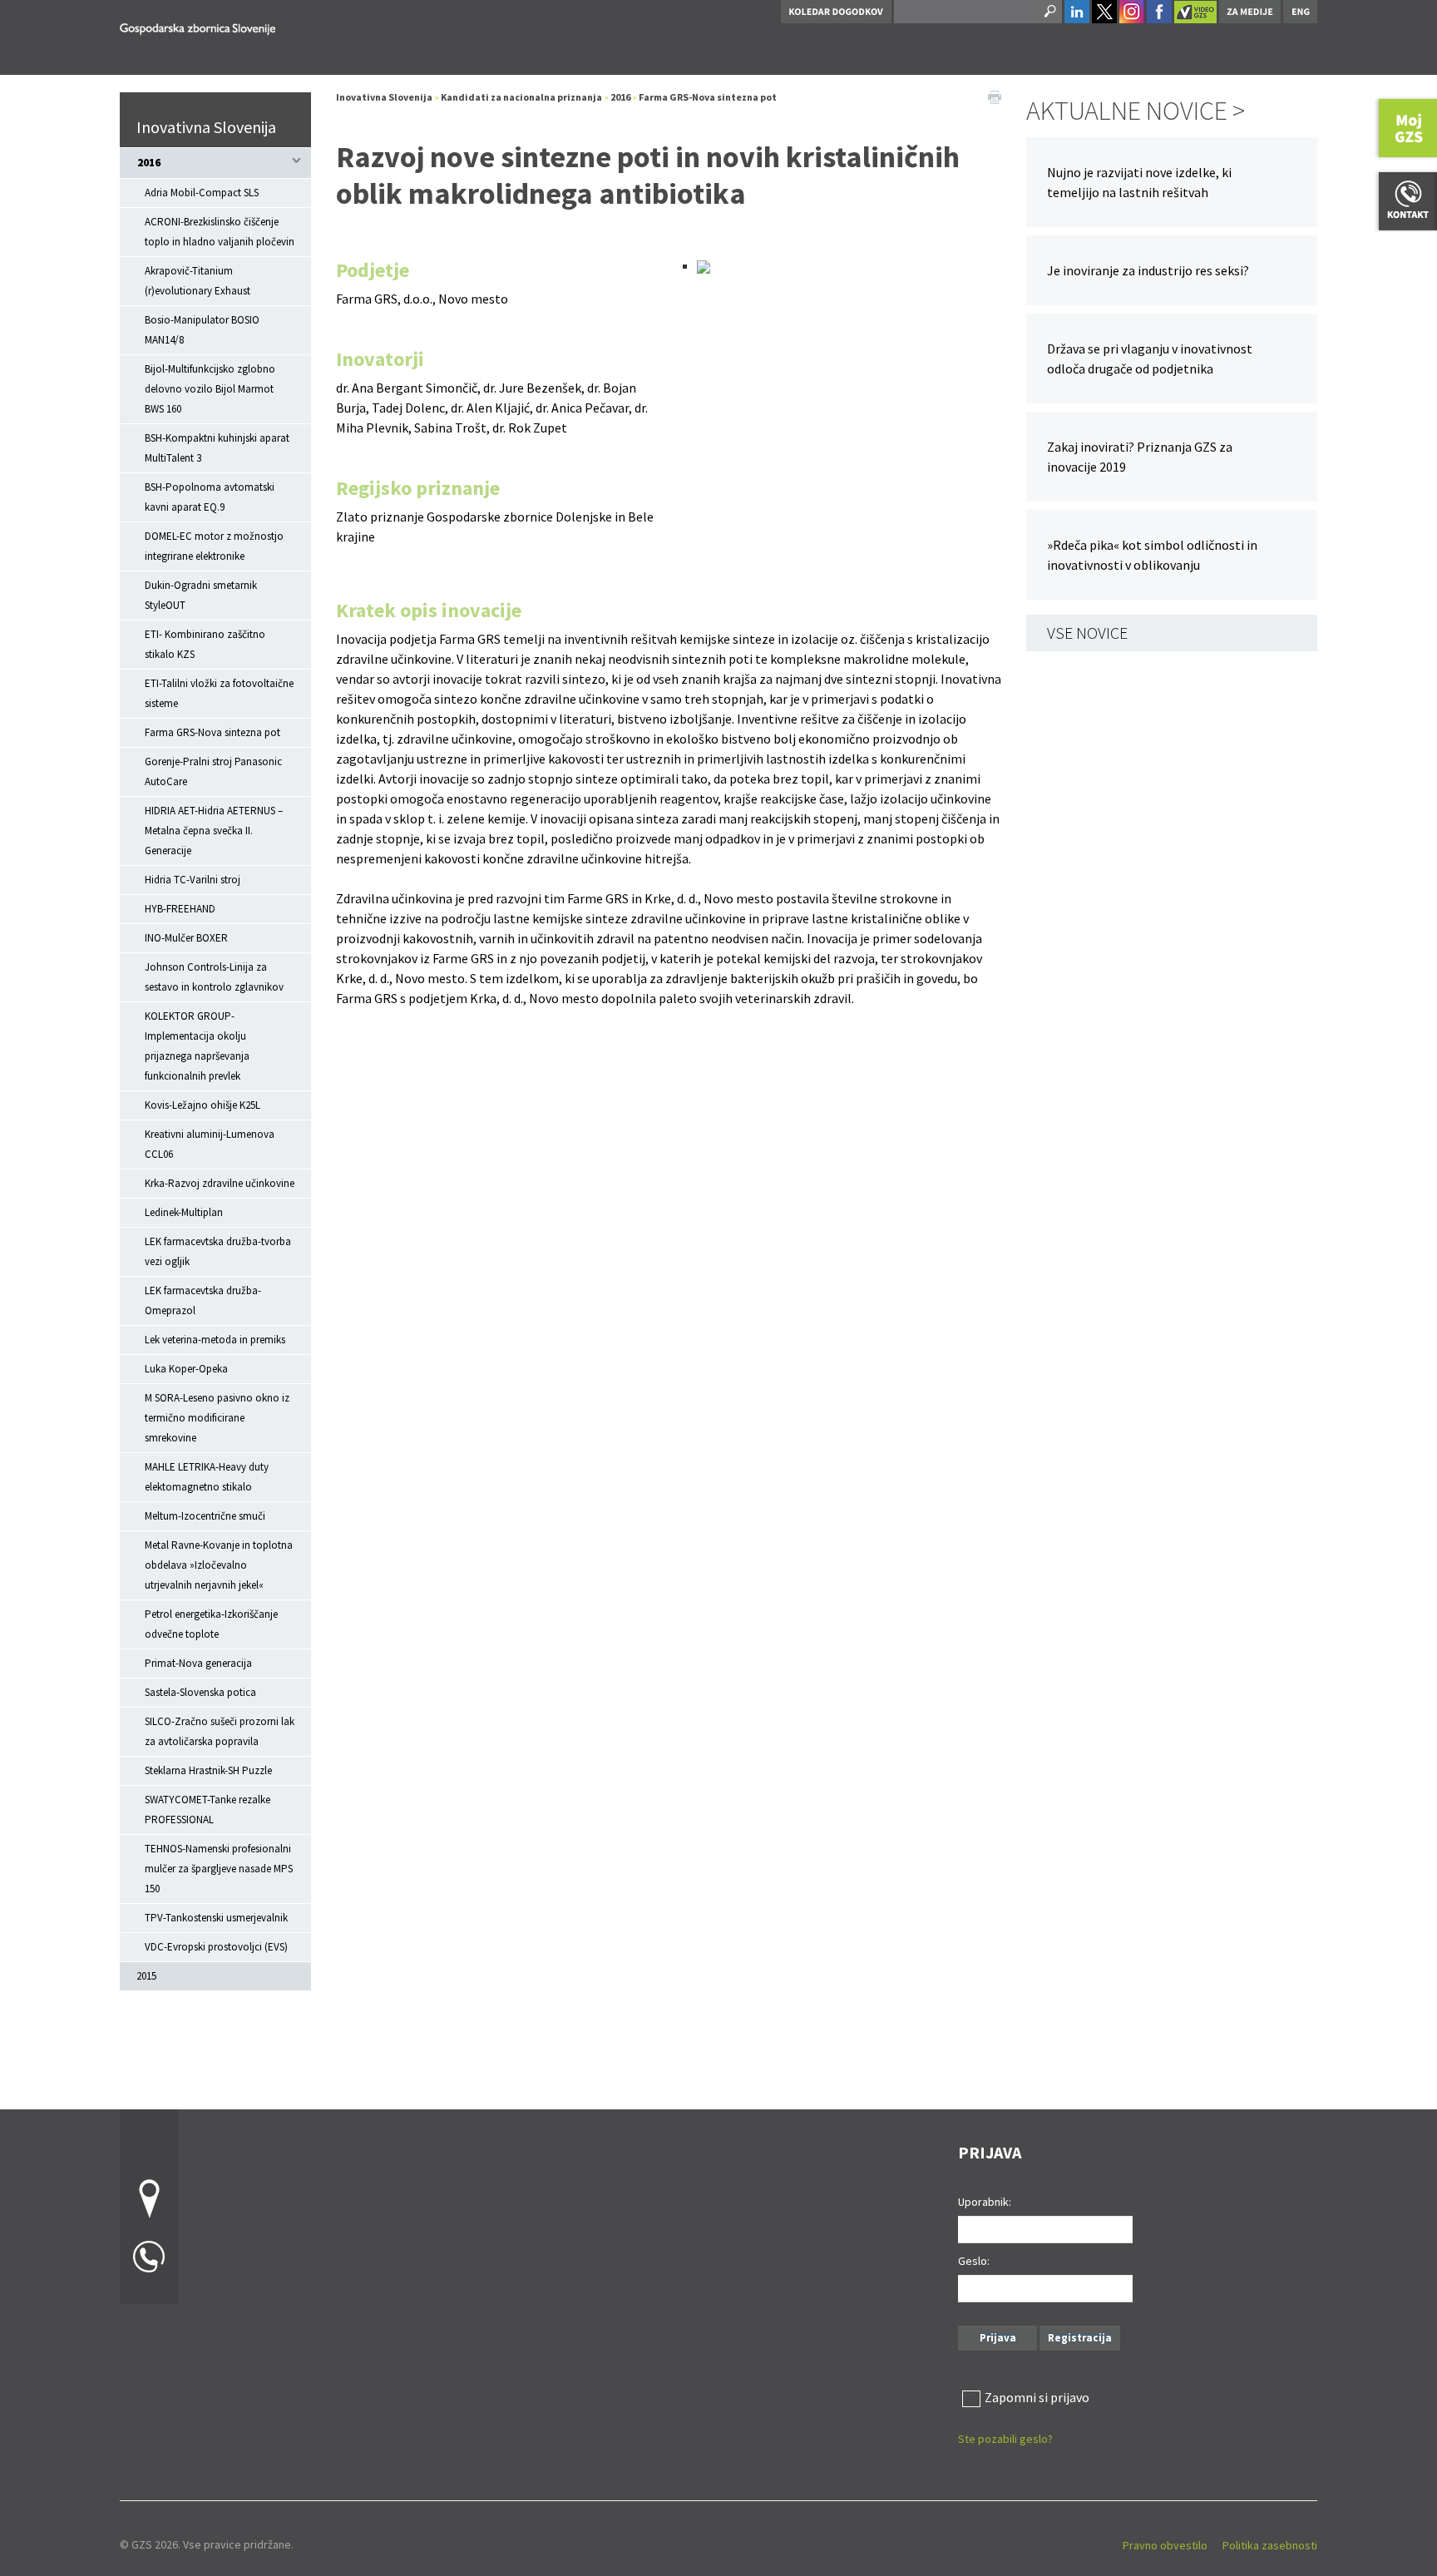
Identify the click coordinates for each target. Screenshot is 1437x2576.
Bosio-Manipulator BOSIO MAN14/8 (202, 330)
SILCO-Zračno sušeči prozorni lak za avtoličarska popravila (220, 1731)
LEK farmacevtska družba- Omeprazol (203, 1300)
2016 (149, 163)
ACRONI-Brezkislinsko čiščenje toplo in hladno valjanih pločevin (220, 232)
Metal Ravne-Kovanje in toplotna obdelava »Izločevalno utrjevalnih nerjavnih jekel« (219, 1565)
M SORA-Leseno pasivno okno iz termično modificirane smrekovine (217, 1418)
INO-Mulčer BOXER (186, 938)
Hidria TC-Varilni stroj (193, 880)
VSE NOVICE (1087, 633)
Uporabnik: (985, 2202)
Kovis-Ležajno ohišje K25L (202, 1105)
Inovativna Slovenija (206, 127)
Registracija (1080, 2338)
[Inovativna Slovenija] (198, 26)
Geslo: (974, 2261)
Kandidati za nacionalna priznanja (521, 97)
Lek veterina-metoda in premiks (215, 1340)
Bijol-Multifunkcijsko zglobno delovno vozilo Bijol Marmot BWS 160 (210, 389)
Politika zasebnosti (1270, 2545)
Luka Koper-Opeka (186, 1369)
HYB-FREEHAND (180, 909)
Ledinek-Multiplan (184, 1212)
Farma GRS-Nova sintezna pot (212, 732)
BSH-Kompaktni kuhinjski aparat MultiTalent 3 (217, 448)
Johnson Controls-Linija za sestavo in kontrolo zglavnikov (214, 977)
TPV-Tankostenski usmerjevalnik (216, 1918)
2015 (146, 1976)
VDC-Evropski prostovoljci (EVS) (216, 1947)
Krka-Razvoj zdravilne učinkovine (220, 1183)
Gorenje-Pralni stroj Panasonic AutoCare (213, 771)
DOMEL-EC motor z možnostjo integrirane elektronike (214, 546)
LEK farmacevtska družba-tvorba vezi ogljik (218, 1251)
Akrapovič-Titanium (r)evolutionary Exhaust (198, 281)
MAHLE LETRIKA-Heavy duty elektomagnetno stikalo (207, 1477)
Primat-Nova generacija (198, 1663)
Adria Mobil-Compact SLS (202, 193)
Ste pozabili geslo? (1005, 2439)
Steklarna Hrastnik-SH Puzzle (208, 1770)
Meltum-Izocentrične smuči (205, 1516)
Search (1049, 12)
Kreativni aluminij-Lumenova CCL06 (210, 1144)
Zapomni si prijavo (1037, 2397)
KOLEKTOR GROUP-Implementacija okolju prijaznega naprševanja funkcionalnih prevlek (197, 1046)
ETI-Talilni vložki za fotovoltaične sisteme (219, 693)
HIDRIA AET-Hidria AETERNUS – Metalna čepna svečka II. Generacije (214, 831)
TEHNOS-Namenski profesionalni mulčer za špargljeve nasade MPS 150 (219, 1869)
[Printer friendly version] (995, 96)
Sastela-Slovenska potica (200, 1692)
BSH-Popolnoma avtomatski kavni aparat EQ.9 (210, 497)
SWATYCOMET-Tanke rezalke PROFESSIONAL (207, 1810)
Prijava (998, 2338)
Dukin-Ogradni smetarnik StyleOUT (201, 595)
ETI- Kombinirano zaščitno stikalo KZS (205, 644)
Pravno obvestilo (1165, 2545)
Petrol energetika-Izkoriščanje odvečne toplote (211, 1624)
